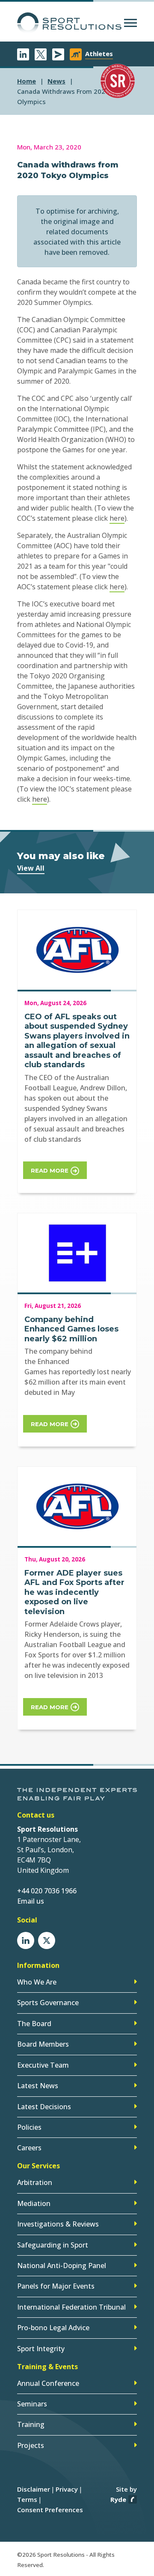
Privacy (67, 2489)
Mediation (34, 2203)
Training (31, 2424)
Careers (29, 2148)
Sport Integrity (41, 2349)
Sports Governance (48, 2003)
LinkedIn (23, 54)
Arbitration (35, 2182)
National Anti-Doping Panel (62, 2266)
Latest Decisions (44, 2107)
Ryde (118, 2499)
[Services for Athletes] (76, 54)
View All (31, 868)
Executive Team (43, 2065)
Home (27, 81)
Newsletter (58, 54)
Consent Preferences (50, 2510)
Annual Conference (48, 2383)
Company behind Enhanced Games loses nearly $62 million (71, 1329)
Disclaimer (34, 2489)
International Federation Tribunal (71, 2307)
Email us (31, 1901)
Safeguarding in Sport (53, 2245)
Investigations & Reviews (58, 2224)
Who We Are (37, 1982)
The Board (34, 2024)
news (56, 81)
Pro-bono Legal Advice (53, 2328)
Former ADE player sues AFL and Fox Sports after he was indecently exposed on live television (74, 1592)
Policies (29, 2127)
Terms (27, 2499)
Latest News (38, 2086)
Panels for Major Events (56, 2286)
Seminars (32, 2404)
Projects (31, 2445)
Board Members (43, 2044)
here (117, 518)
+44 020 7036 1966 (47, 1891)
